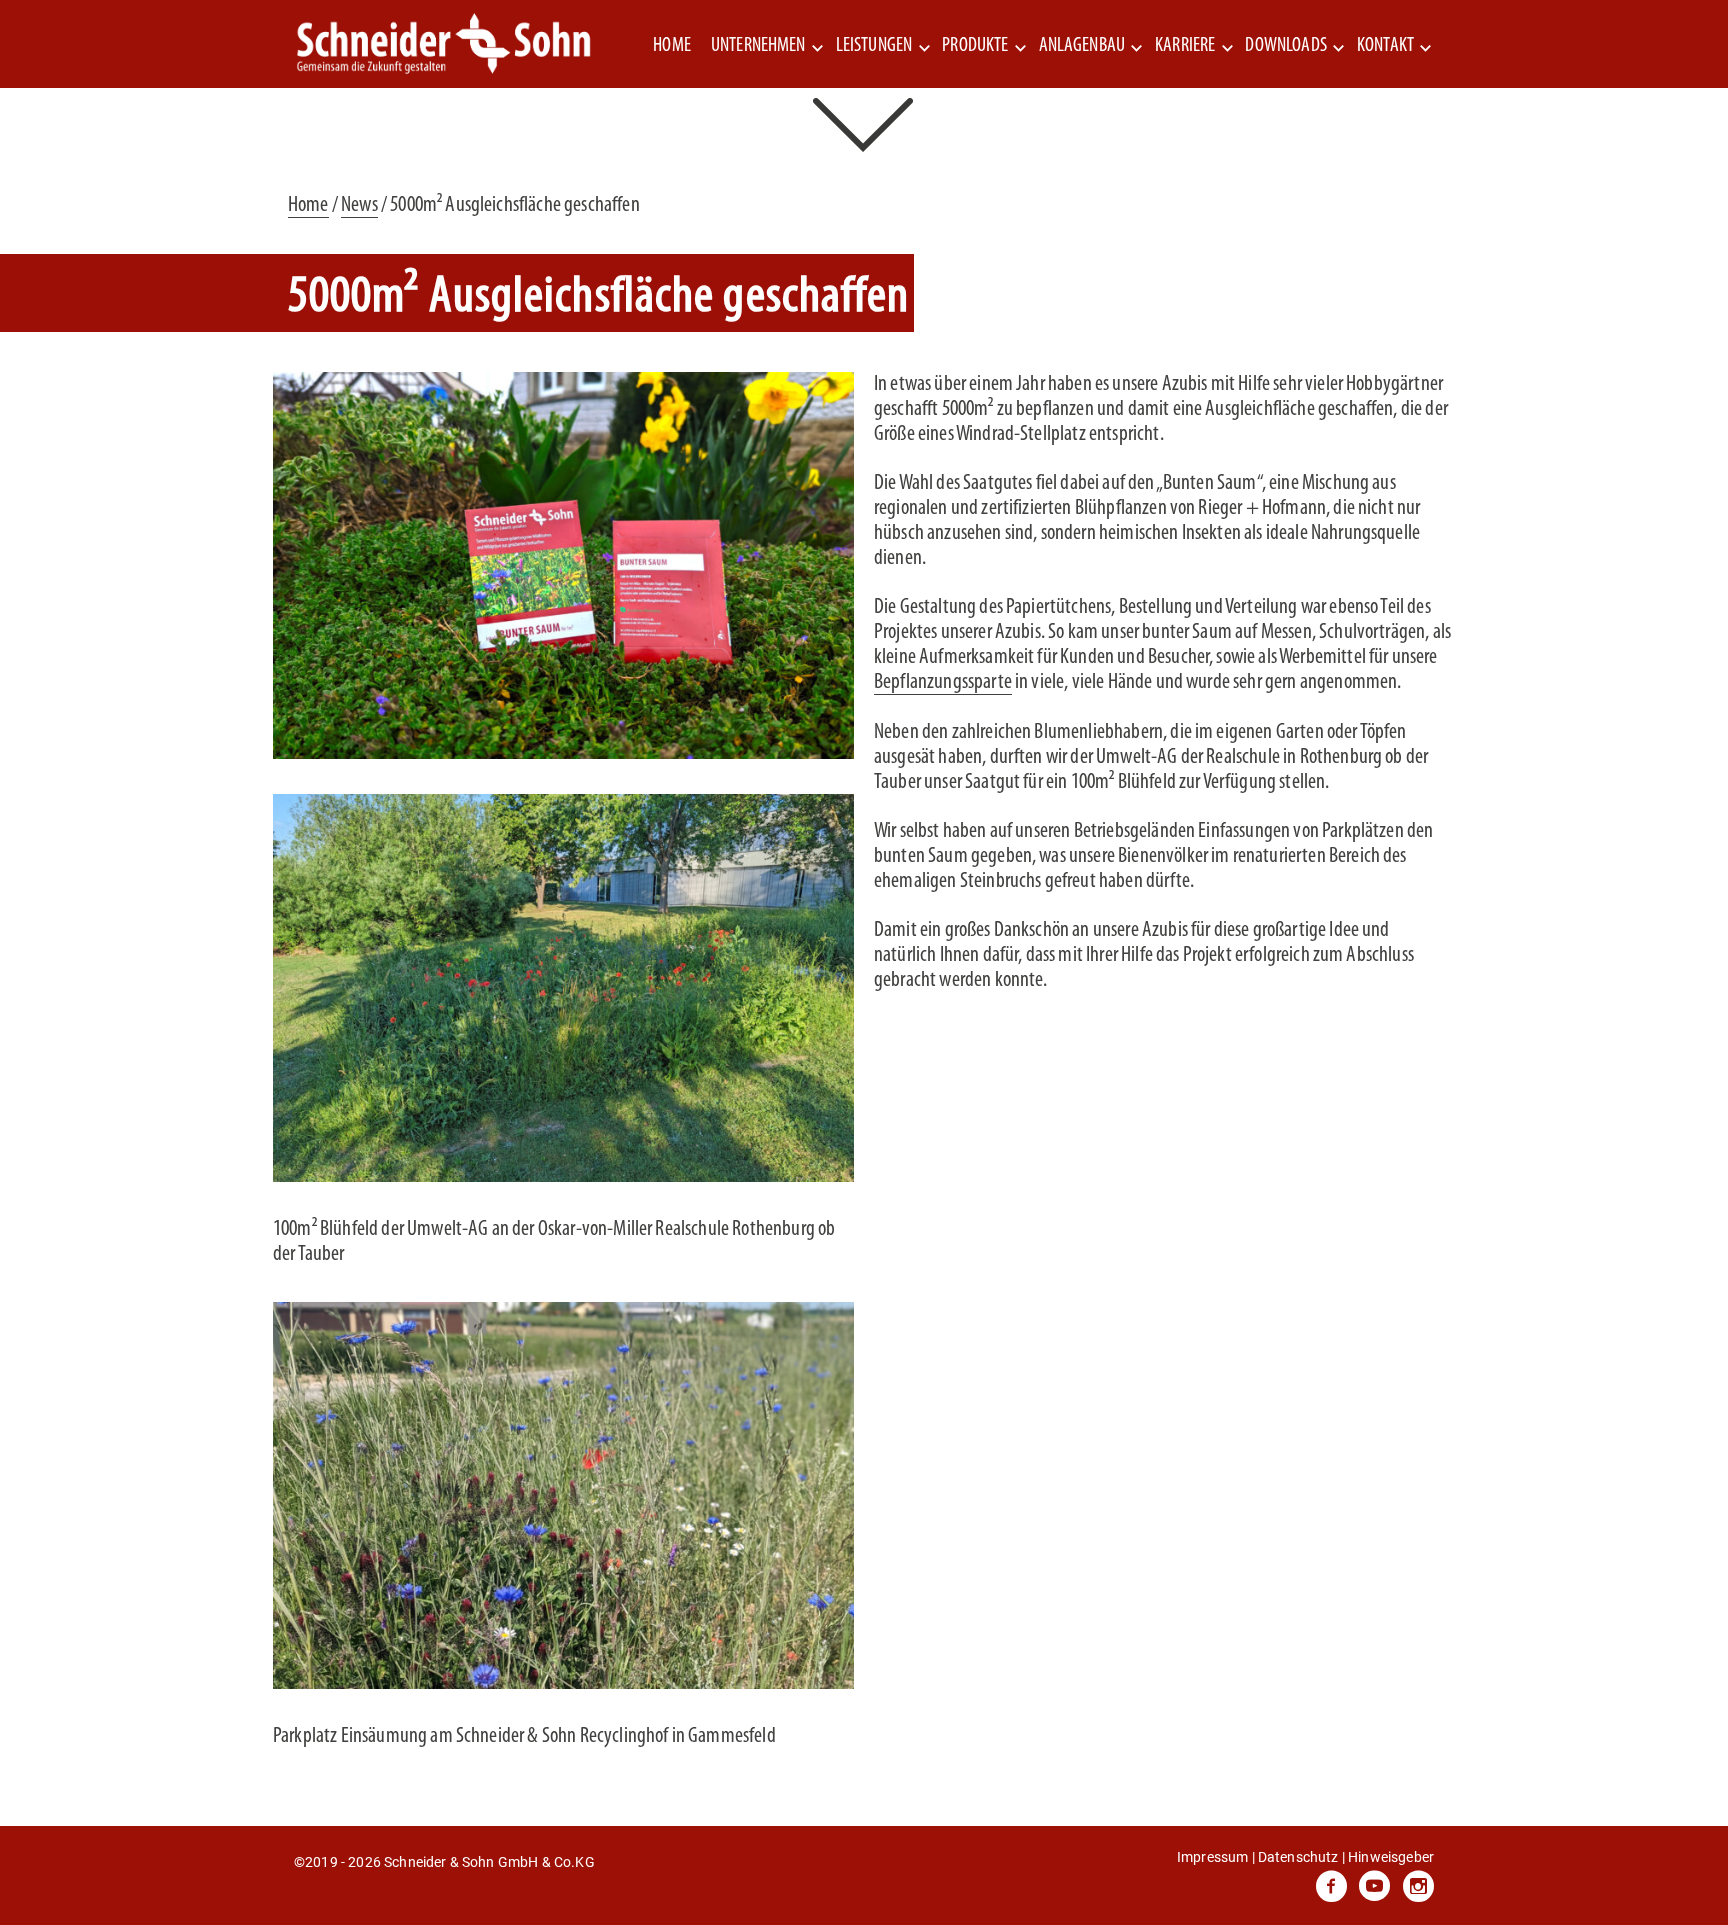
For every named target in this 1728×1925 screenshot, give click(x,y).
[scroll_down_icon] (864, 122)
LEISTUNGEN (874, 46)
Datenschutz (1298, 1857)
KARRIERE (1185, 46)
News (359, 205)
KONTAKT (1385, 46)
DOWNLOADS (1285, 46)
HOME (672, 46)
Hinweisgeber (1391, 1857)
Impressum (1212, 1857)
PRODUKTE (975, 46)
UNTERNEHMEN (758, 46)
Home (308, 205)
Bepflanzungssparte (943, 682)
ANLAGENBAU (1082, 46)
